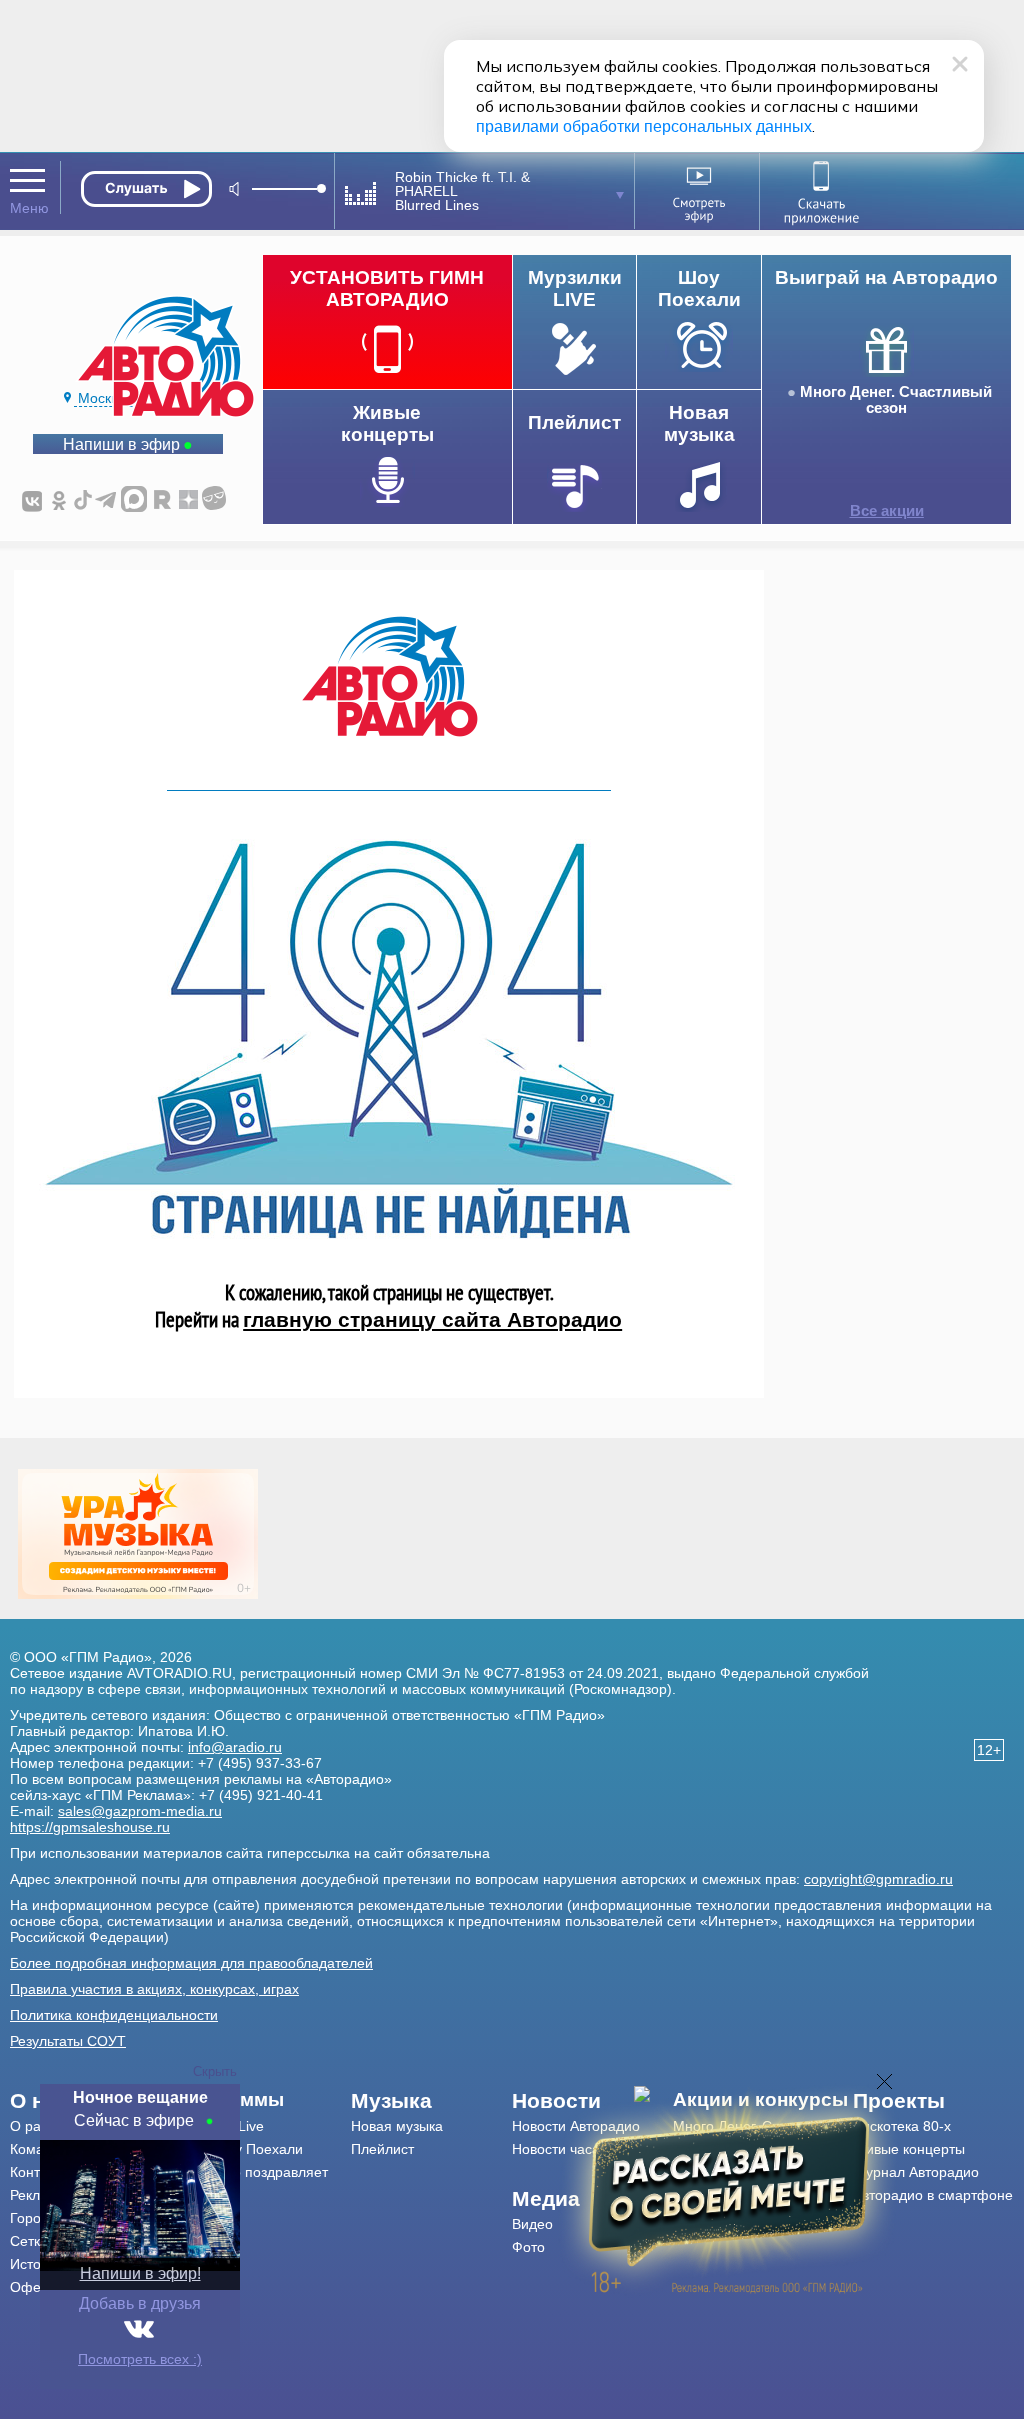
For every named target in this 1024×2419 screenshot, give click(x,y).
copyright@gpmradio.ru (878, 1879)
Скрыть (215, 2071)
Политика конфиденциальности (114, 2015)
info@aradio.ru (235, 1747)
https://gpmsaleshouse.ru (90, 1827)
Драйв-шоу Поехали (237, 2149)
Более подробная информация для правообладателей (191, 1963)
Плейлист (382, 2149)
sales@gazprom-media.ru (140, 1811)
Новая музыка (397, 2126)
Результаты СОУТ (68, 2041)
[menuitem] (261, 2100)
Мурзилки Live (217, 2126)
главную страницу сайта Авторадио (432, 1319)
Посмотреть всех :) (140, 2359)
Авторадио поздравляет (249, 2172)
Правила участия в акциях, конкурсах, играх (154, 1989)
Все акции (887, 511)
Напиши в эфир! (140, 2273)
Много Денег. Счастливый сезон (896, 400)
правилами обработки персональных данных (644, 126)
